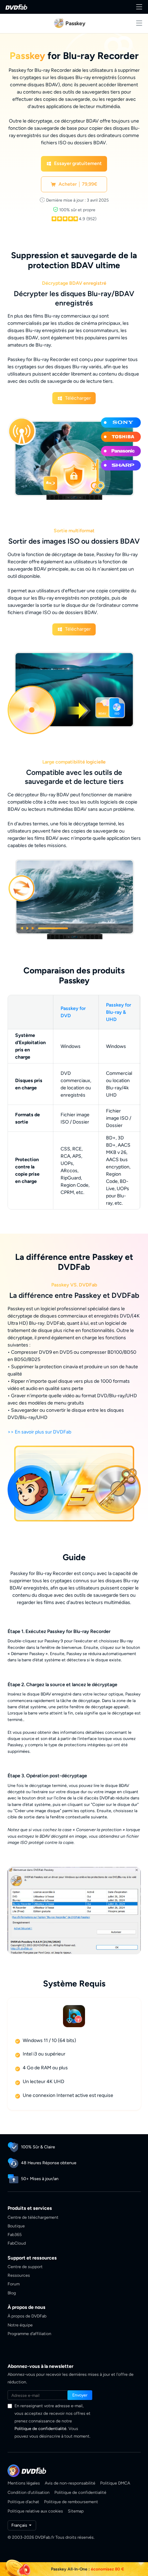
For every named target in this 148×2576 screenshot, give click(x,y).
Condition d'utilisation (29, 2492)
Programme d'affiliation (29, 2334)
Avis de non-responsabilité (70, 2483)
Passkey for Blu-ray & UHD (119, 1012)
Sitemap (76, 2511)
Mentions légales (24, 2483)
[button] (74, 164)
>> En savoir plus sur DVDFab (39, 1432)
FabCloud (17, 2243)
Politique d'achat (23, 2502)
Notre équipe (20, 2325)
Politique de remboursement (71, 2502)
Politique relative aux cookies (35, 2511)
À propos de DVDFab (27, 2316)
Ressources (19, 2275)
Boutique (16, 2226)
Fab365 (15, 2234)
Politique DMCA (115, 2483)
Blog (12, 2293)
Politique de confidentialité (40, 2428)
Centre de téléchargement (33, 2217)
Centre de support (25, 2267)
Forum (14, 2284)
